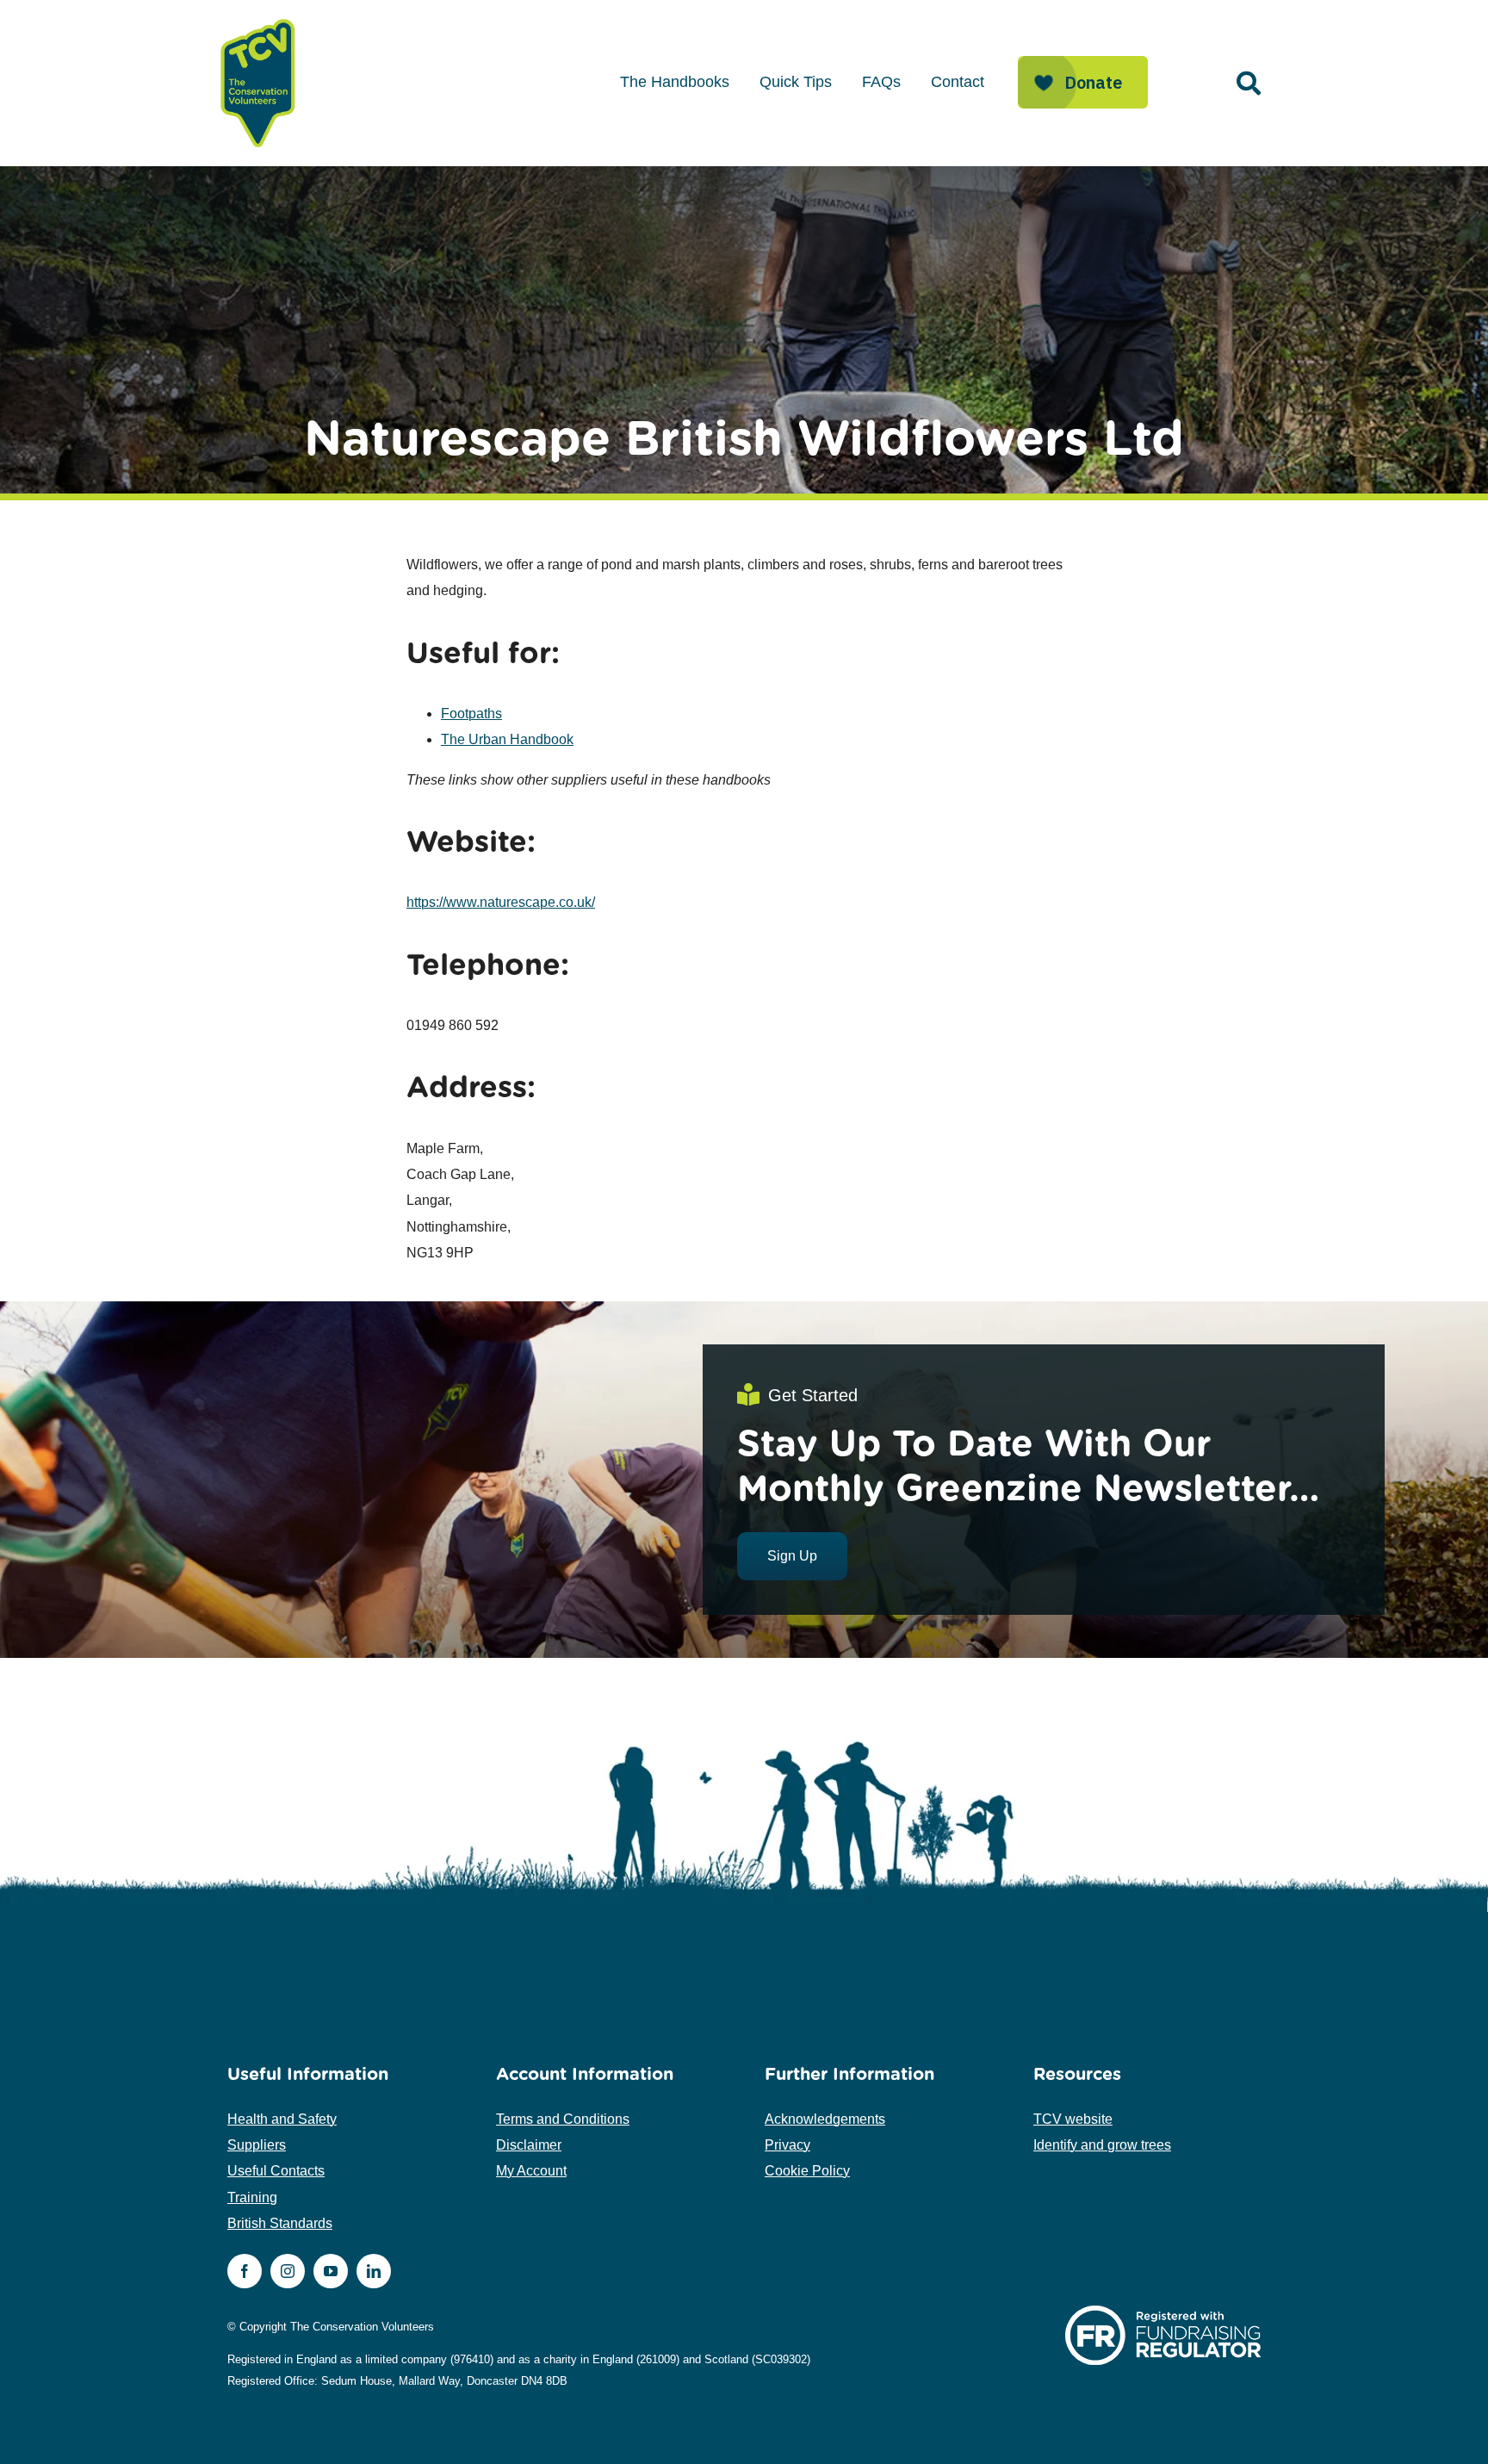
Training (252, 2197)
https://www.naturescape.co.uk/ (501, 902)
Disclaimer (529, 2145)
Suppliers (257, 2145)
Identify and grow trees (1102, 2145)
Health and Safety (282, 2119)
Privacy (787, 2145)
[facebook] (245, 2271)
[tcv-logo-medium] (258, 19)
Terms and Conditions (563, 2119)
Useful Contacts (276, 2171)
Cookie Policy (807, 2171)
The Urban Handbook (507, 739)
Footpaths (471, 714)
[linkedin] (374, 2271)
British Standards (280, 2223)
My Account (531, 2171)
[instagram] (288, 2271)
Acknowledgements (825, 2119)
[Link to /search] (1249, 84)
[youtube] (331, 2271)
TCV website (1073, 2119)
